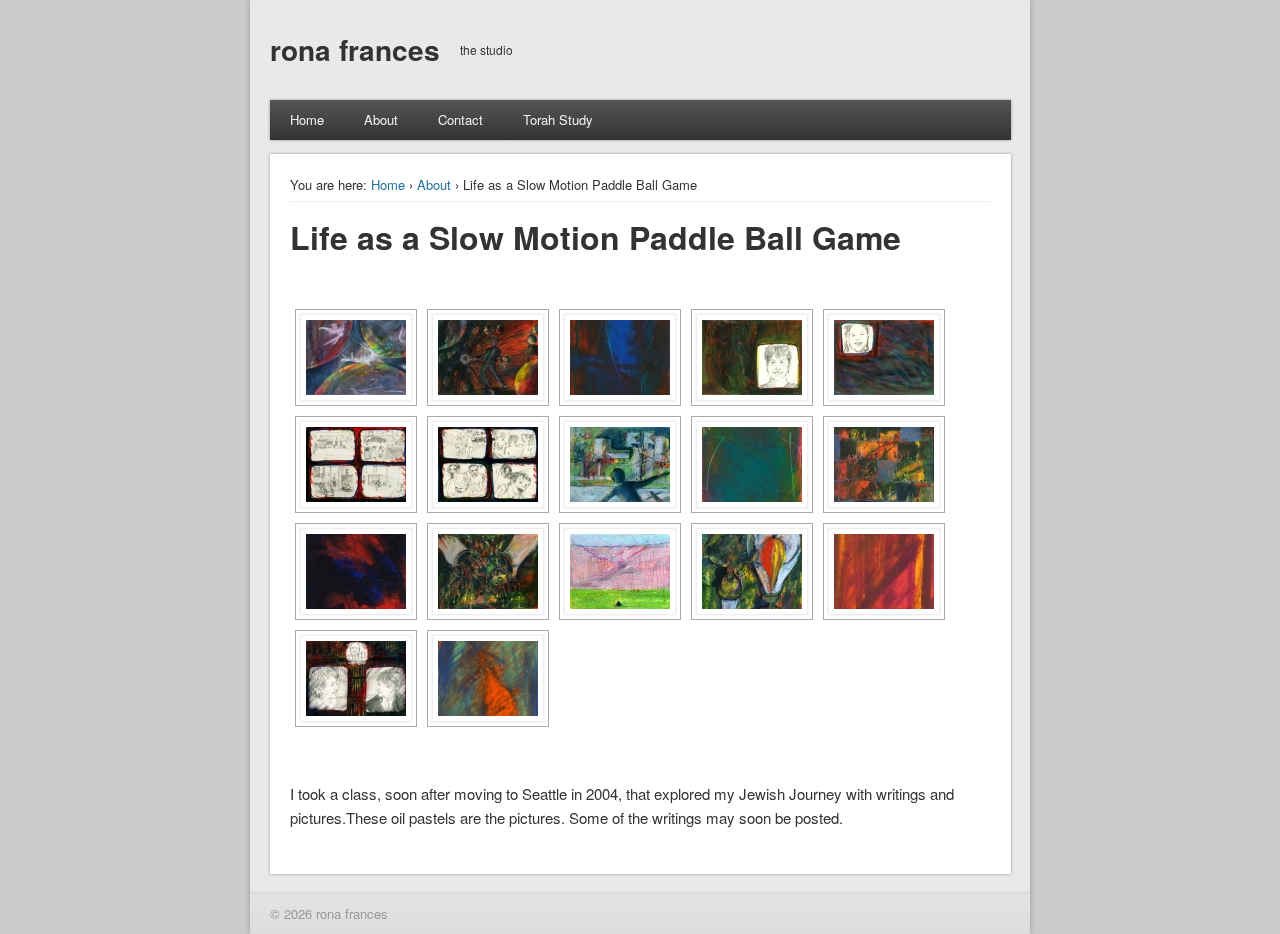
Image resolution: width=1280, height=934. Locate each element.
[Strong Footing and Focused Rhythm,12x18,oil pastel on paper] (488, 357)
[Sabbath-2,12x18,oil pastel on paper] (884, 571)
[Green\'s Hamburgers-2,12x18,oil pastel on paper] (488, 464)
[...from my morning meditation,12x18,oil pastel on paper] (620, 571)
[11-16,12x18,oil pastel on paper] (884, 464)
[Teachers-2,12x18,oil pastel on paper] (488, 678)
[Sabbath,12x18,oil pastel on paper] (752, 571)
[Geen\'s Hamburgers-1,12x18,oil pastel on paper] (356, 464)
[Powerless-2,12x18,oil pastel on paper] (356, 571)
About (381, 119)
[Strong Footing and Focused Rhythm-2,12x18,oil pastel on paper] (620, 357)
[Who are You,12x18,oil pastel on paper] (752, 357)
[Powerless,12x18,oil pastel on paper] (488, 571)
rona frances (355, 49)
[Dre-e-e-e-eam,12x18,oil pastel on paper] (620, 464)
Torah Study (558, 119)
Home (307, 119)
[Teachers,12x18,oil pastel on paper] (356, 678)
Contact (460, 119)
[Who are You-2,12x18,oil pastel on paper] (884, 357)
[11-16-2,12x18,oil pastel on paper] (752, 464)
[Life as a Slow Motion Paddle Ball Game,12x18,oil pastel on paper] (356, 357)
